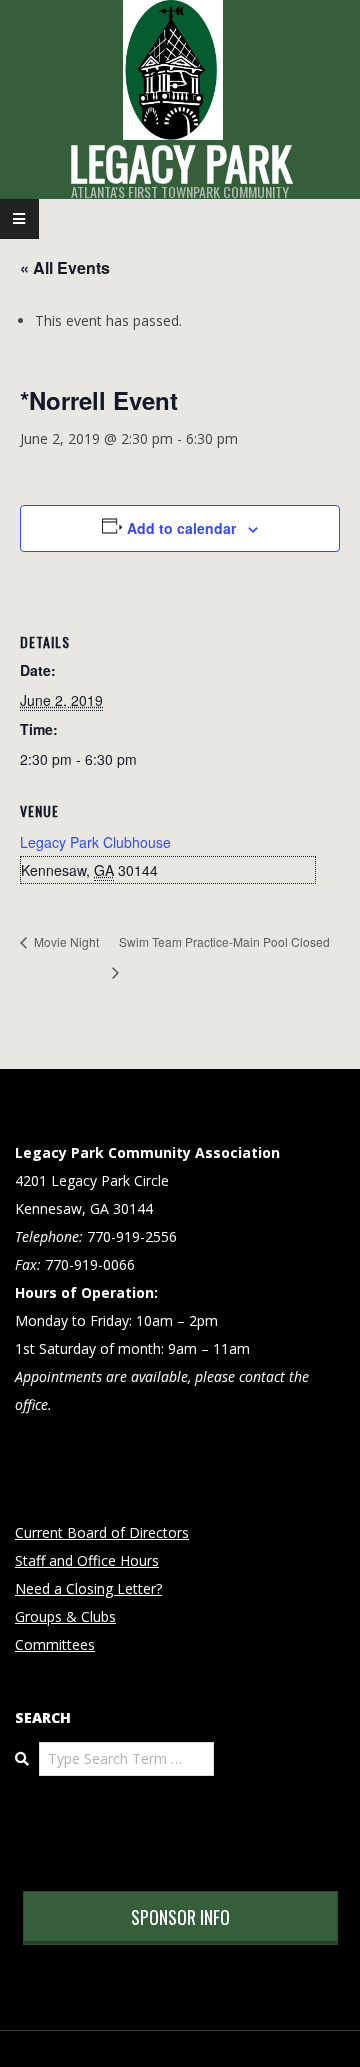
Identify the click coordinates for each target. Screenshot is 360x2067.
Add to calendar (181, 528)
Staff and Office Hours (87, 1560)
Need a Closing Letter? (88, 1588)
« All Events (65, 267)
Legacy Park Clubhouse (95, 842)
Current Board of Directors (102, 1532)
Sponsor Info (180, 1917)
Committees (55, 1644)
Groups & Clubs (65, 1616)
